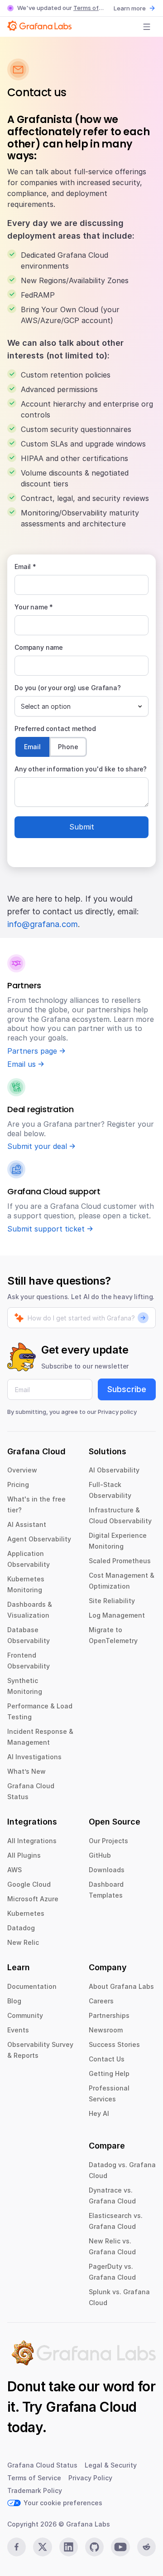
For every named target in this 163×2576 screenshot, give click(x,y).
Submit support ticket (46, 1229)
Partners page (32, 1051)
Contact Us (107, 2059)
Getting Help (109, 2073)
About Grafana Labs (121, 1986)
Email (32, 747)
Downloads (107, 1870)
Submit (82, 827)
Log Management (117, 1615)
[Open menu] (147, 27)
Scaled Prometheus (120, 1561)
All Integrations (32, 1841)
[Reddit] (146, 2547)
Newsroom (106, 2030)
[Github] (94, 2547)
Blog (14, 2001)
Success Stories (114, 2044)
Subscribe (127, 1389)
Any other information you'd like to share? (81, 769)
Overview (22, 1470)
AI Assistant (27, 1524)
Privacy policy (117, 1412)
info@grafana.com (43, 924)
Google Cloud (29, 1884)
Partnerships (109, 2015)
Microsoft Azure (33, 1899)
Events (18, 2030)
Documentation (32, 1986)
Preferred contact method (55, 729)
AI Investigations (34, 1757)
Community (25, 2015)
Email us (22, 1064)
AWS (14, 1870)
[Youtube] (120, 2547)
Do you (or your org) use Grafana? (68, 688)
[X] (42, 2547)
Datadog (21, 1928)
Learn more (130, 8)
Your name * (34, 607)
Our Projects (108, 1841)
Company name (39, 647)
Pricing (18, 1484)
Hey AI (99, 2113)
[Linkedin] (69, 2547)
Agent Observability (39, 1539)
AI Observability (114, 1470)
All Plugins (24, 1855)
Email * (25, 567)
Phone (68, 747)
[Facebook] (17, 2547)
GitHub (100, 1855)
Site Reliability (112, 1601)
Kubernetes (26, 1913)
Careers (101, 2001)
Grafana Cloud (91, 2407)
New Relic (23, 1942)
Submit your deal (37, 1146)
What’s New (26, 1771)
